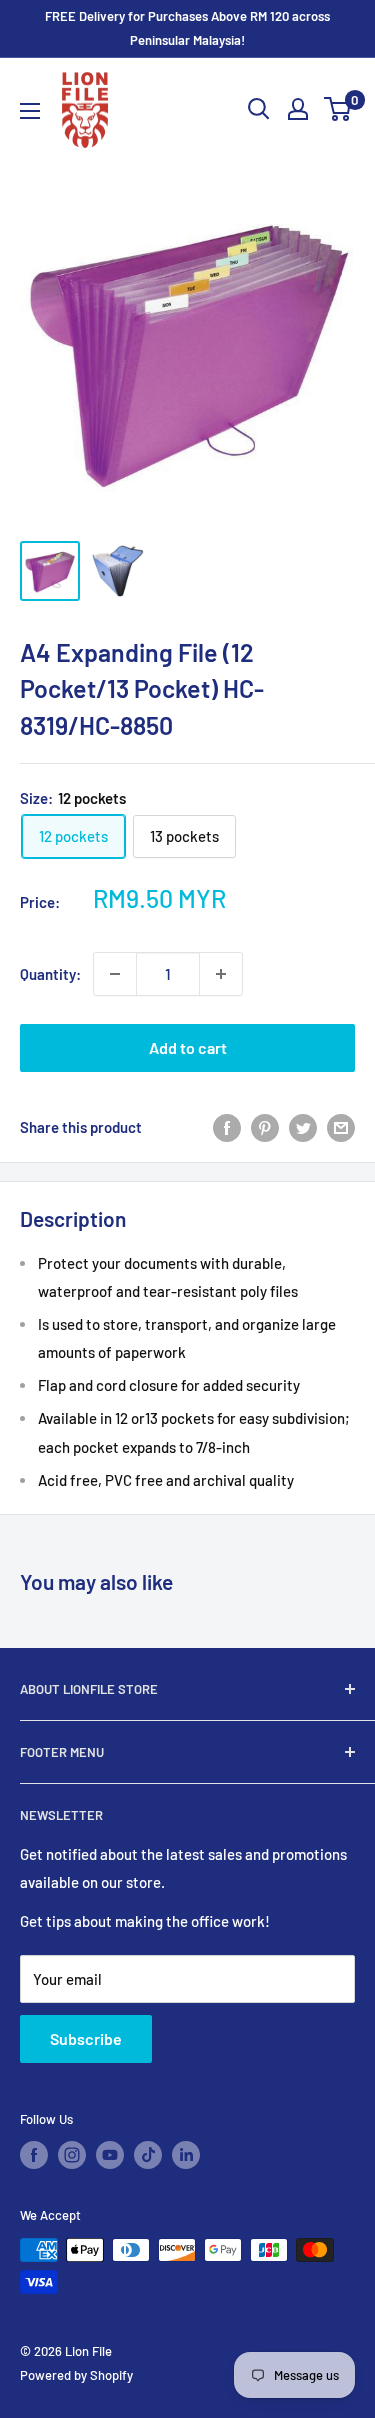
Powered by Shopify (76, 2375)
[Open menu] (30, 111)
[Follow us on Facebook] (34, 2155)
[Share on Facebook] (227, 1127)
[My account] (298, 109)
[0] (338, 109)
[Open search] (259, 109)
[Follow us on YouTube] (110, 2155)
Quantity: (50, 974)
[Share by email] (341, 1127)
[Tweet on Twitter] (303, 1127)
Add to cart (188, 1047)
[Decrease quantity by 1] (115, 974)
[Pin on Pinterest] (265, 1127)
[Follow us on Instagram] (72, 2155)
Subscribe (86, 2038)
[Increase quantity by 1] (221, 974)
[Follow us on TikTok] (148, 2155)
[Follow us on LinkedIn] (186, 2155)
